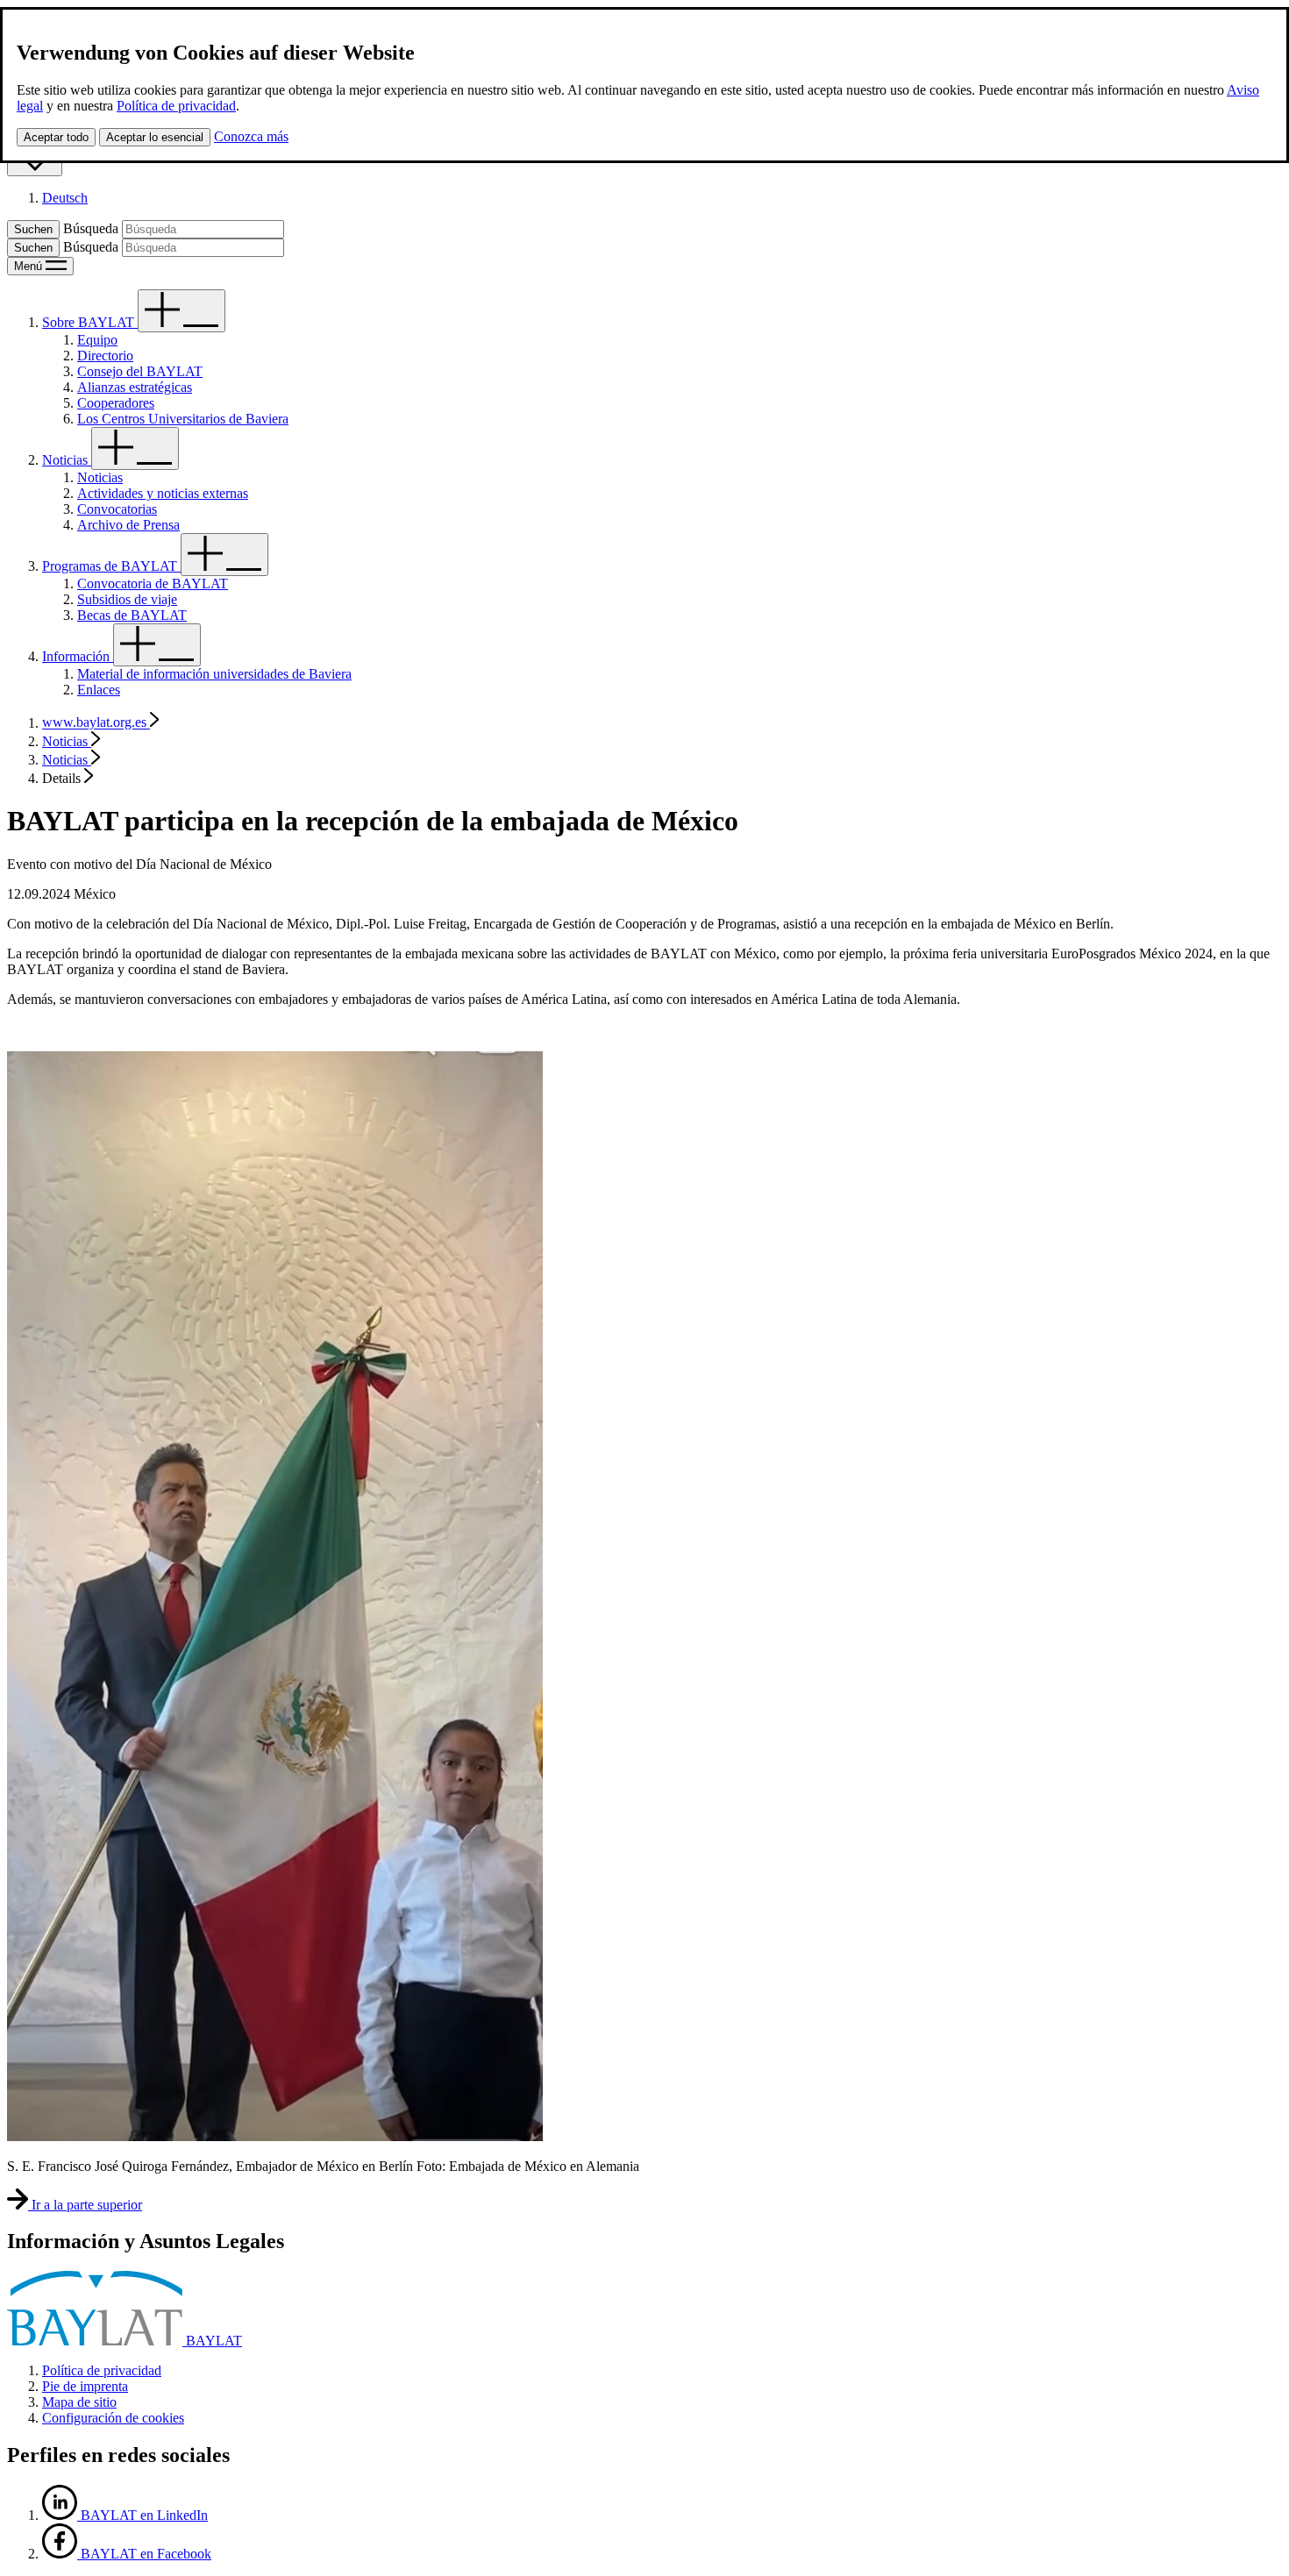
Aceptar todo (56, 137)
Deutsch (65, 198)
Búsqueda (91, 228)
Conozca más (251, 136)
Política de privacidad (176, 106)
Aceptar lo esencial (155, 137)
